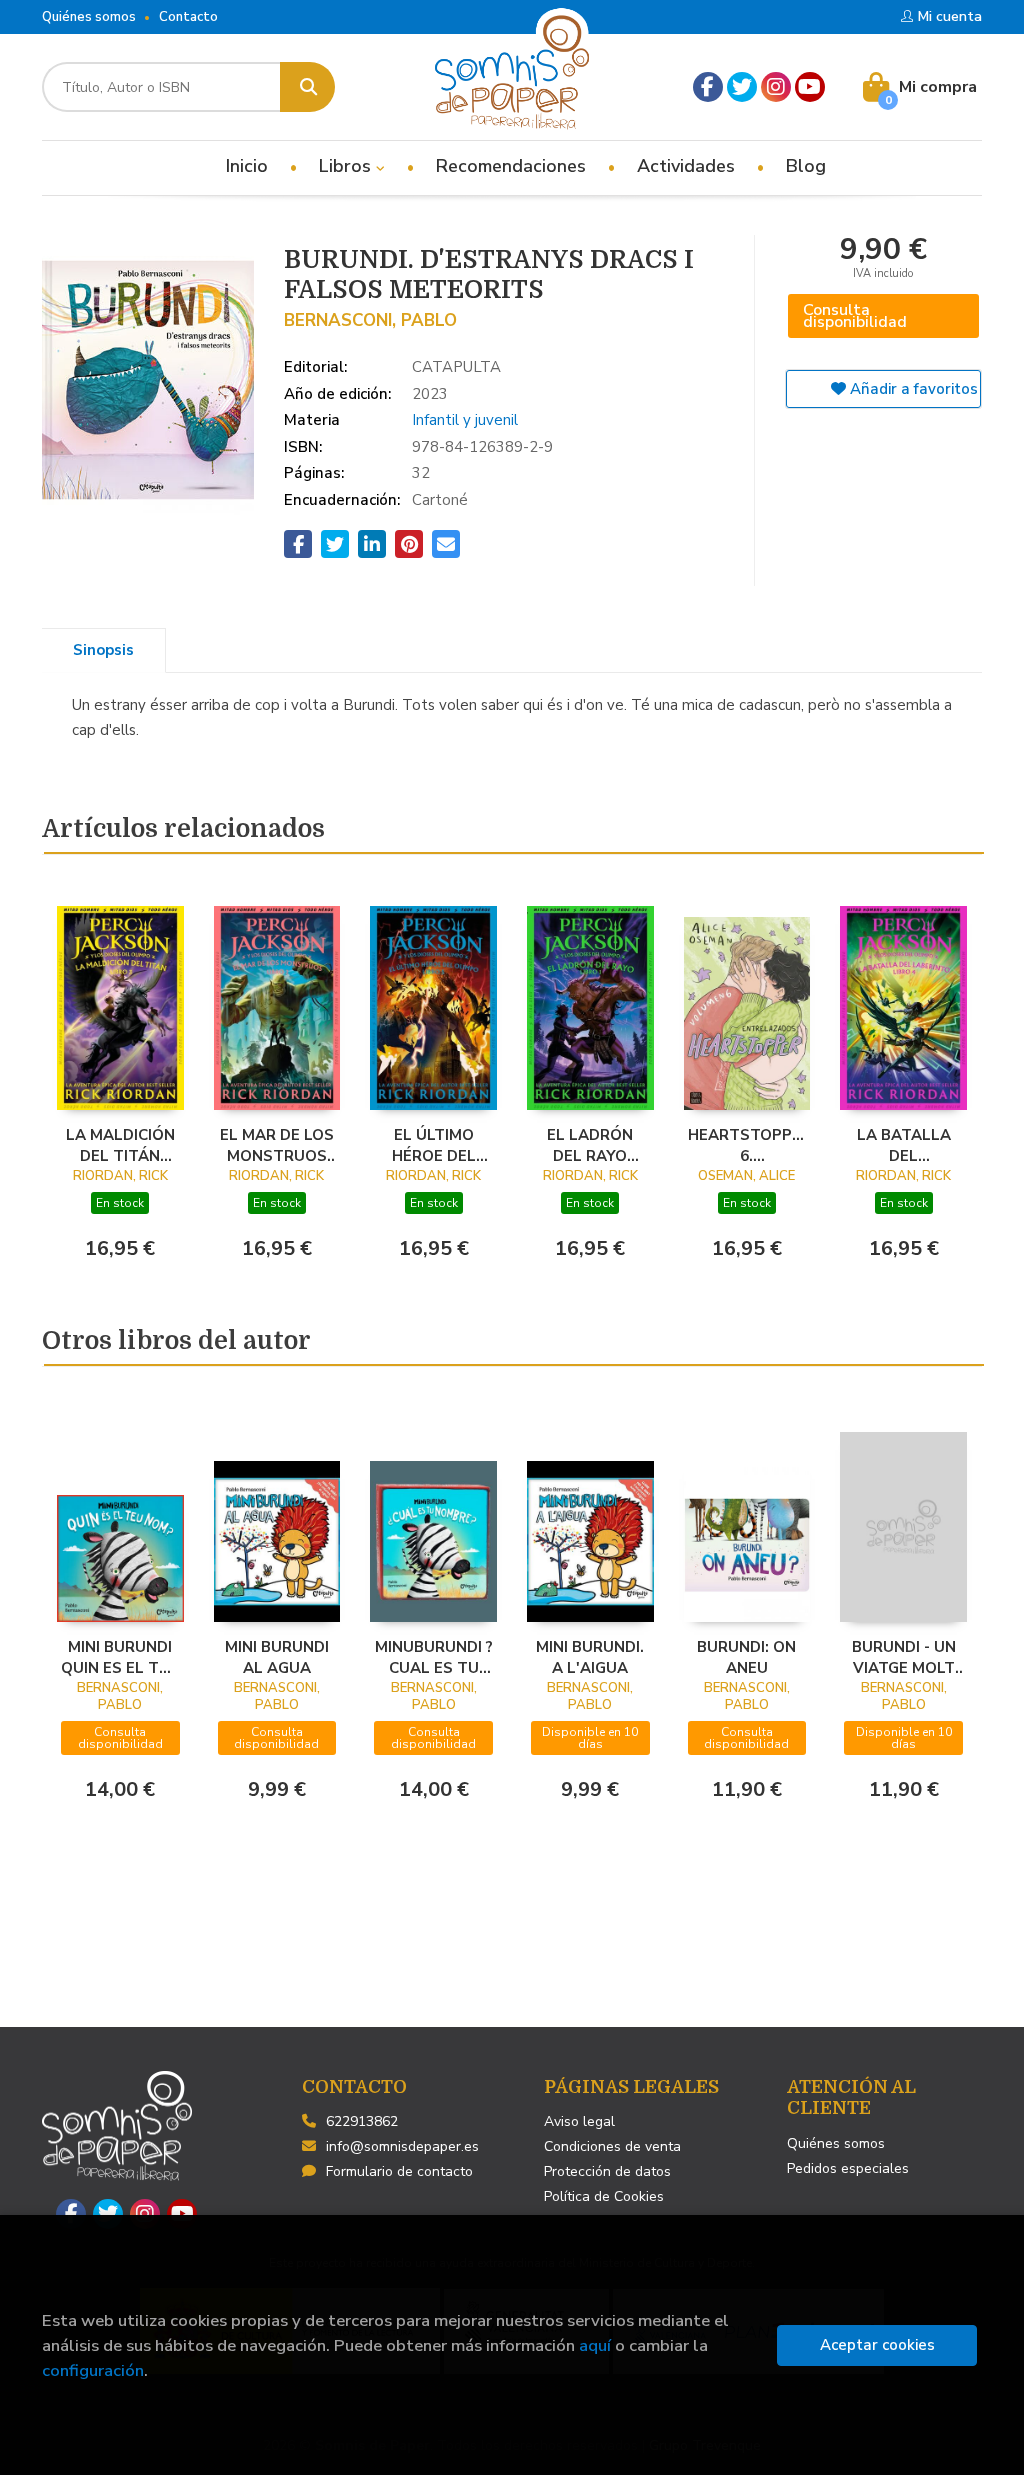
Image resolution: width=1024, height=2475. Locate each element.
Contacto (188, 17)
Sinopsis (103, 650)
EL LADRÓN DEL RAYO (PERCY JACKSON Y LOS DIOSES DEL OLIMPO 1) (590, 1145)
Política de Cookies (604, 2196)
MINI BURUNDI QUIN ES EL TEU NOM (120, 1657)
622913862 (362, 2121)
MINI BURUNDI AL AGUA (277, 1657)
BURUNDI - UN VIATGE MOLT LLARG (904, 1657)
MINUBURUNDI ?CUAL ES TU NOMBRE (434, 1657)
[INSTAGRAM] (776, 87)
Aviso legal (579, 2121)
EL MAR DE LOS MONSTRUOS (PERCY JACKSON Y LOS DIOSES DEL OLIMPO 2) (276, 1145)
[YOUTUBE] (810, 87)
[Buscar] (307, 87)
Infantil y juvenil (465, 420)
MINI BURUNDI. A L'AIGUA (590, 1657)
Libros (347, 166)
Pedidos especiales (848, 2168)
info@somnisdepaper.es (402, 2146)
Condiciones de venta (612, 2146)
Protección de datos (607, 2171)
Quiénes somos (89, 17)
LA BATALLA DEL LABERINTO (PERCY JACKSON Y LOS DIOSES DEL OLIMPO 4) (903, 1145)
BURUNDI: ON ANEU (746, 1657)
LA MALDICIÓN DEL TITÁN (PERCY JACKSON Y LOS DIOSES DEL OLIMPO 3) (120, 1145)
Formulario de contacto (399, 2171)
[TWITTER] (742, 87)
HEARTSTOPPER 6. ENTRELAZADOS (747, 1145)
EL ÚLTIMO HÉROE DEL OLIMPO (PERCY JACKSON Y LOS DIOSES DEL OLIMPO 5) (434, 1145)
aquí (595, 2345)
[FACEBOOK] (708, 87)
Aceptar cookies (877, 2345)
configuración (93, 2370)
